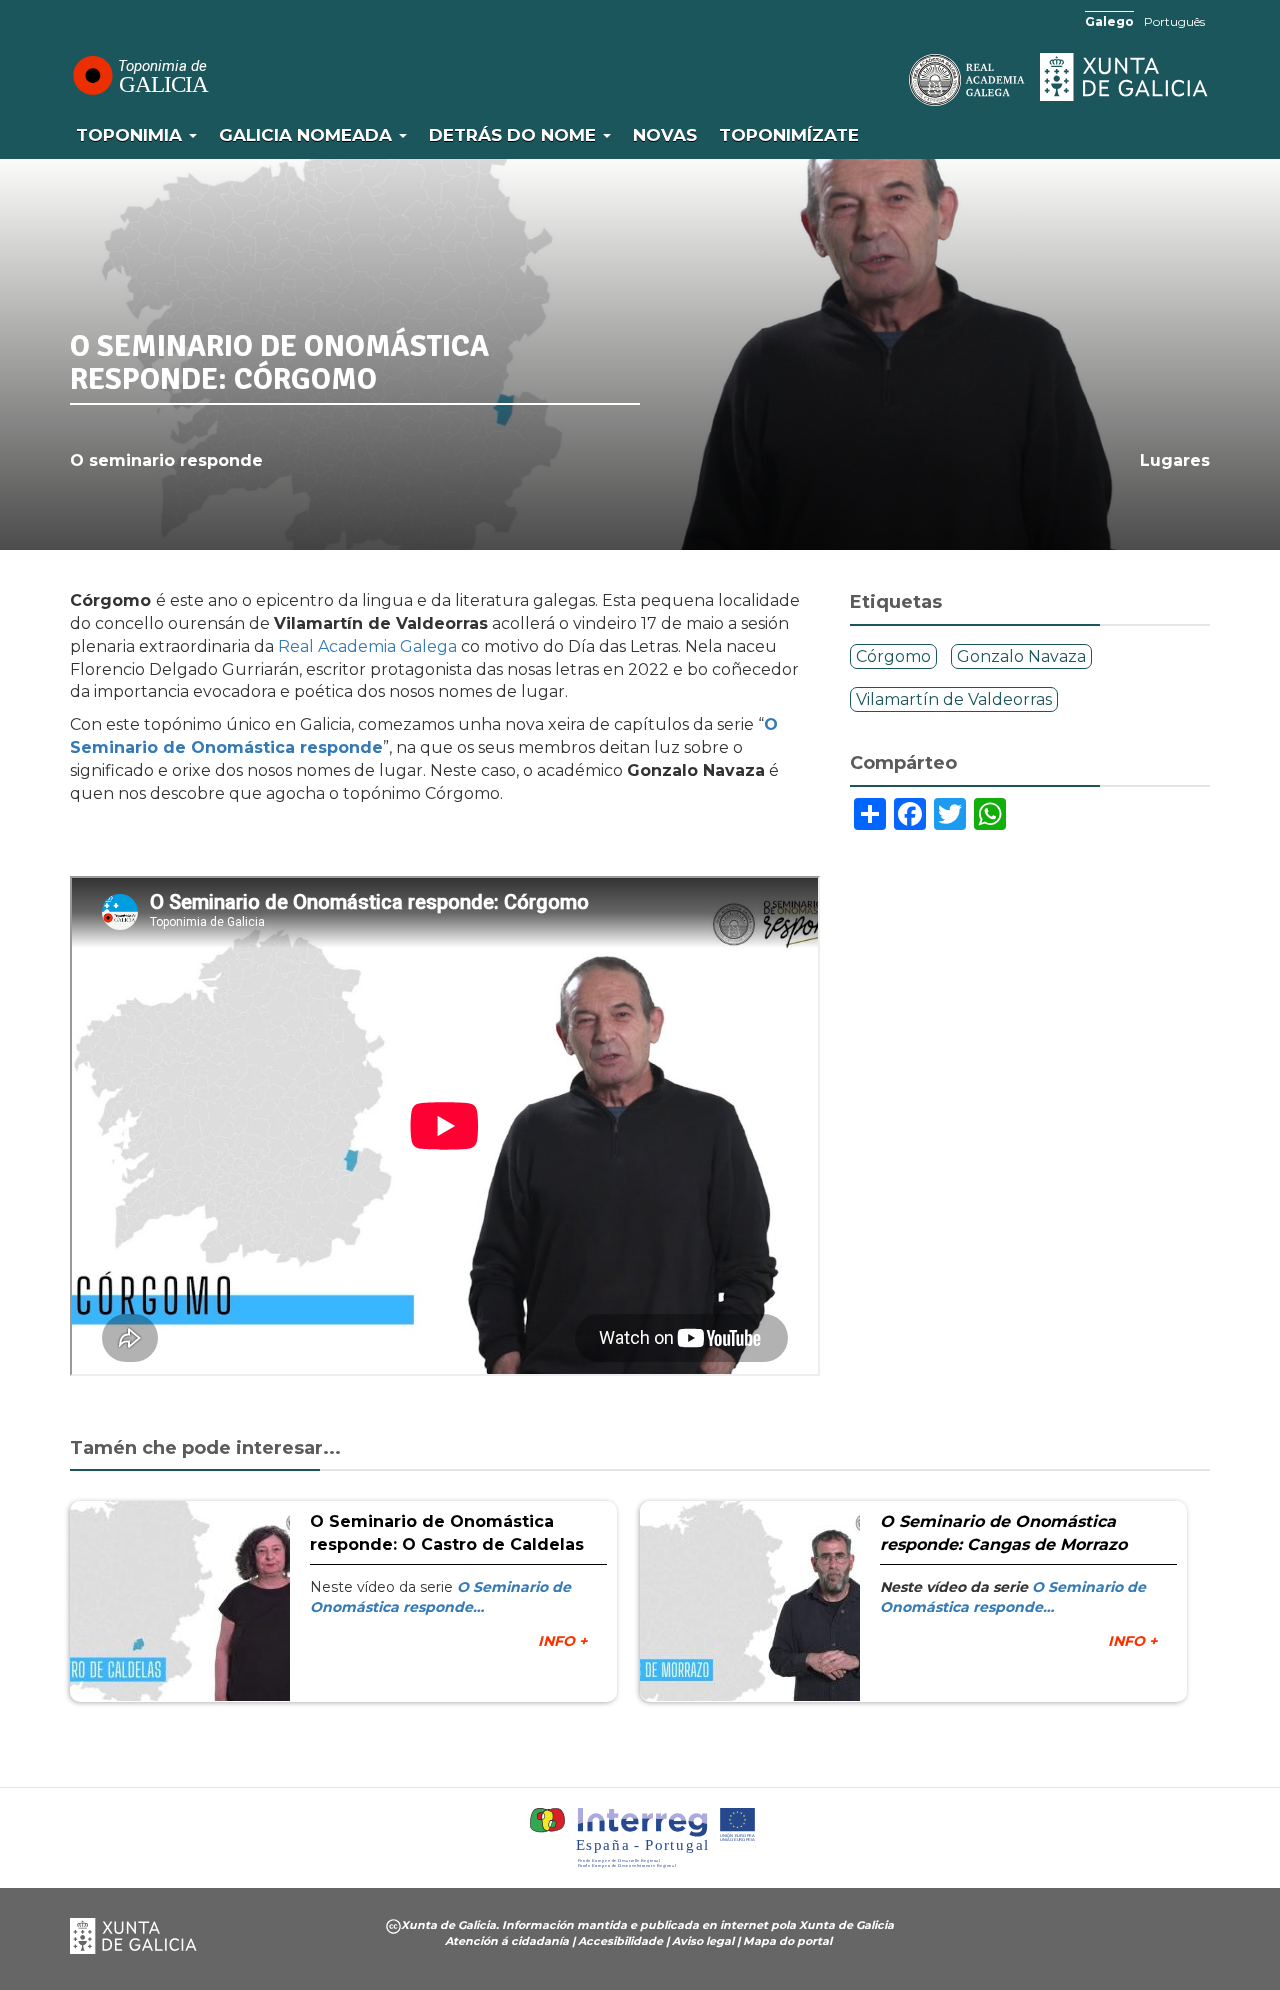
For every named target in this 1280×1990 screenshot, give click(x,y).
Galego (1109, 21)
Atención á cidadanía (507, 1941)
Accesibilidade (620, 1941)
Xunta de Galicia (1125, 77)
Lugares (1175, 460)
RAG (905, 80)
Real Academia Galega (367, 646)
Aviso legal (703, 1941)
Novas (665, 135)
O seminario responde (166, 460)
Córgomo (893, 656)
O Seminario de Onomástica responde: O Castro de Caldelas (447, 1533)
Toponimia (131, 135)
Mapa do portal (787, 1941)
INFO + (562, 1641)
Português (1174, 21)
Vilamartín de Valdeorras (954, 699)
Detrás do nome (515, 135)
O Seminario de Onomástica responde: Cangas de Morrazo (1003, 1533)
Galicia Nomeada (308, 135)
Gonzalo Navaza (1021, 656)
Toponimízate (789, 135)
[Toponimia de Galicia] (140, 75)
